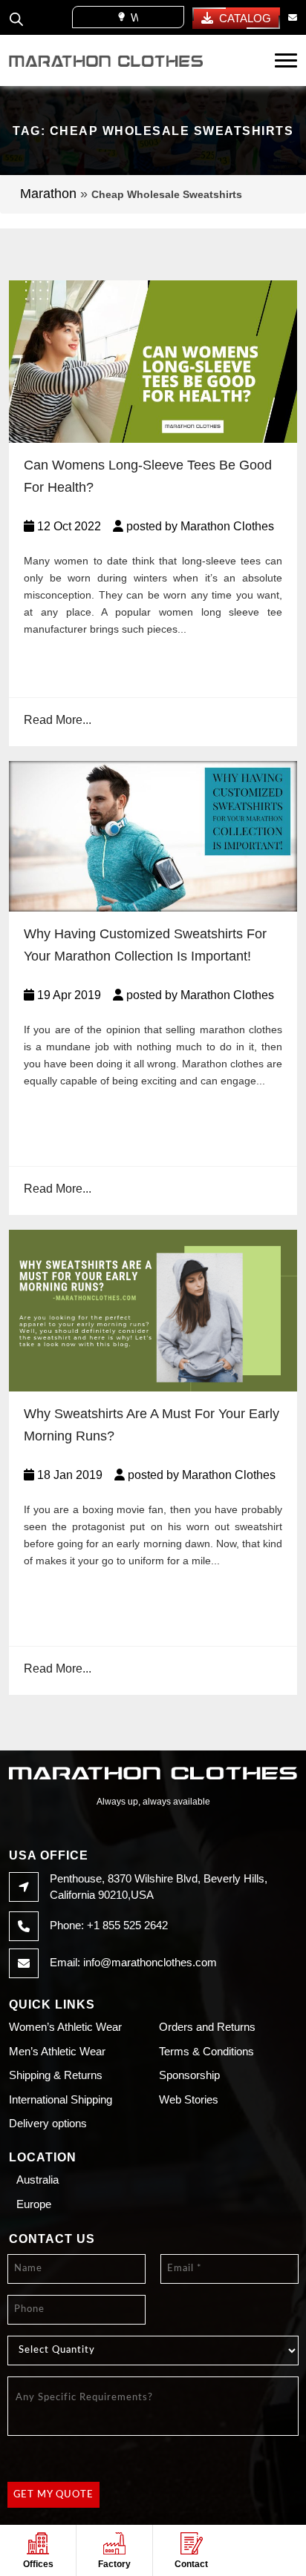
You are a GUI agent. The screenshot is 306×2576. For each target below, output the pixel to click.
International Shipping (61, 2099)
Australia (38, 2180)
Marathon (48, 194)
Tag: (153, 131)
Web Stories (189, 2099)
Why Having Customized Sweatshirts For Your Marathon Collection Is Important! (145, 945)
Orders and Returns (207, 2027)
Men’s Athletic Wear (57, 2051)
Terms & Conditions (206, 2051)
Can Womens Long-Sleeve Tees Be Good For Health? (148, 476)
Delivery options (48, 2123)
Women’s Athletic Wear (65, 2027)
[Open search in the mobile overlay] (16, 17)
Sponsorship (189, 2075)
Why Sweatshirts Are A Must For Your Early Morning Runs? (152, 1425)
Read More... (58, 720)
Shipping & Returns (56, 2075)
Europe (34, 2204)
